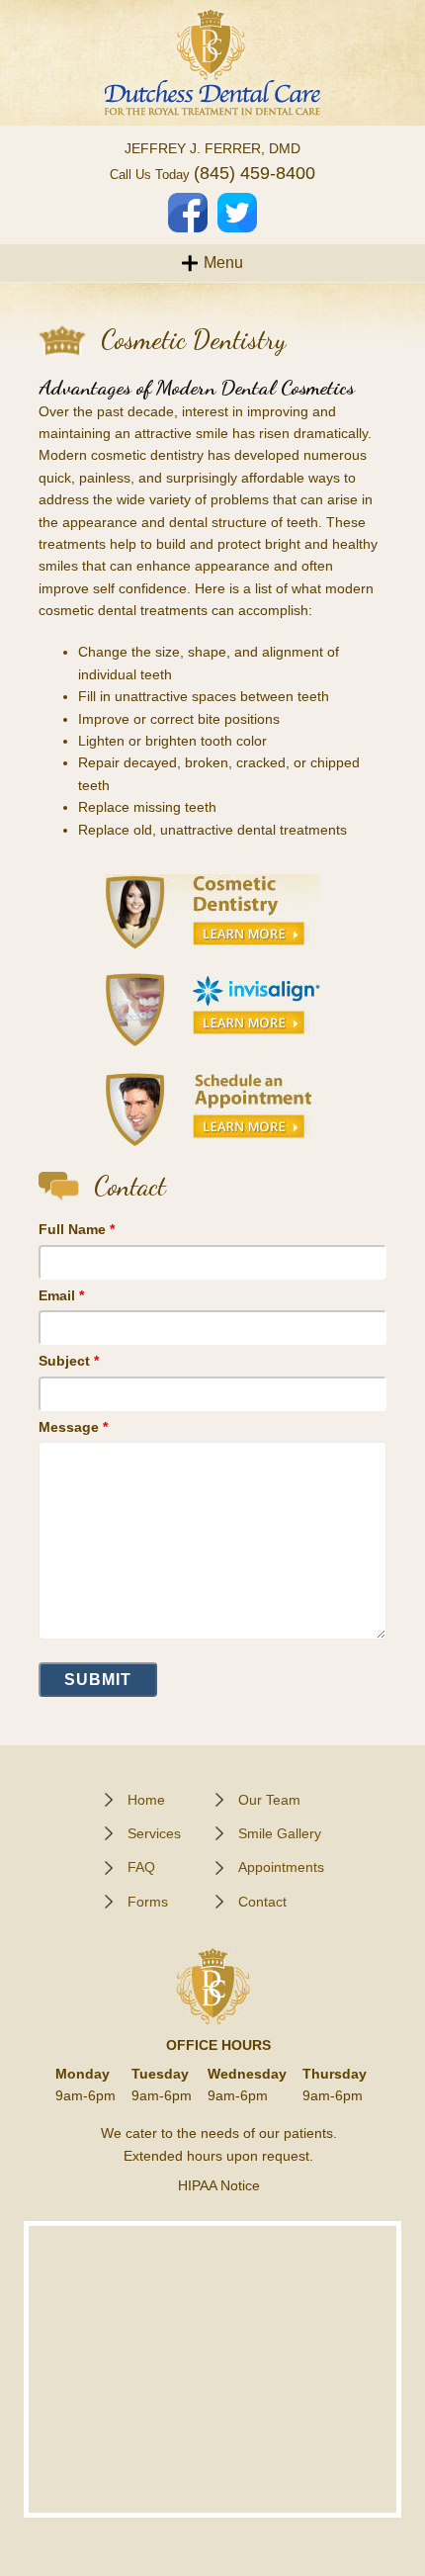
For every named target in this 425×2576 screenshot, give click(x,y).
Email (61, 1295)
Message (73, 1427)
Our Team (269, 1800)
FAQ (141, 1867)
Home (146, 1800)
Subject (69, 1361)
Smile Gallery (280, 1833)
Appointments (281, 1867)
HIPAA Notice (219, 2185)
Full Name (77, 1229)
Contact (262, 1902)
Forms (148, 1902)
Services (154, 1833)
